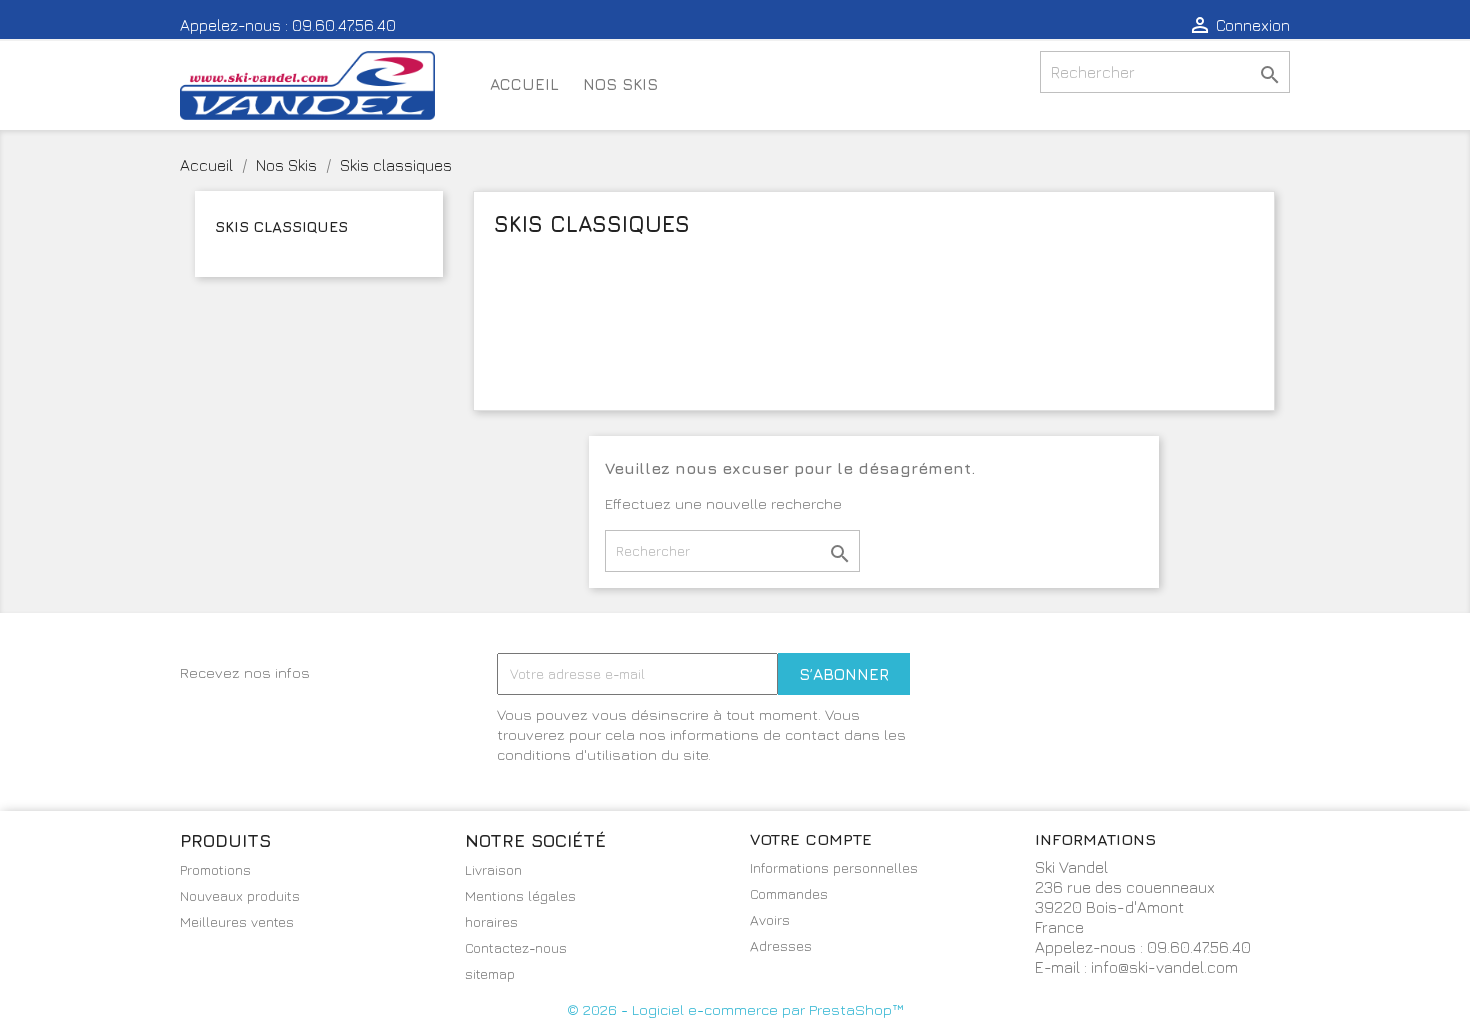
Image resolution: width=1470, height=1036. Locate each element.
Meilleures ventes (237, 921)
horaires (491, 921)
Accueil (524, 84)
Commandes (789, 893)
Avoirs (770, 919)
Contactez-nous (516, 947)
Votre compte (811, 839)
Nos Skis (620, 84)
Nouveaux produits (240, 895)
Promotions (215, 869)
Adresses (781, 945)
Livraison (493, 869)
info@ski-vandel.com (1164, 967)
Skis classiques (281, 226)
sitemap (490, 973)
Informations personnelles (834, 867)
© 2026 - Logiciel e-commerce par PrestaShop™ (735, 1009)
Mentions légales (520, 895)
